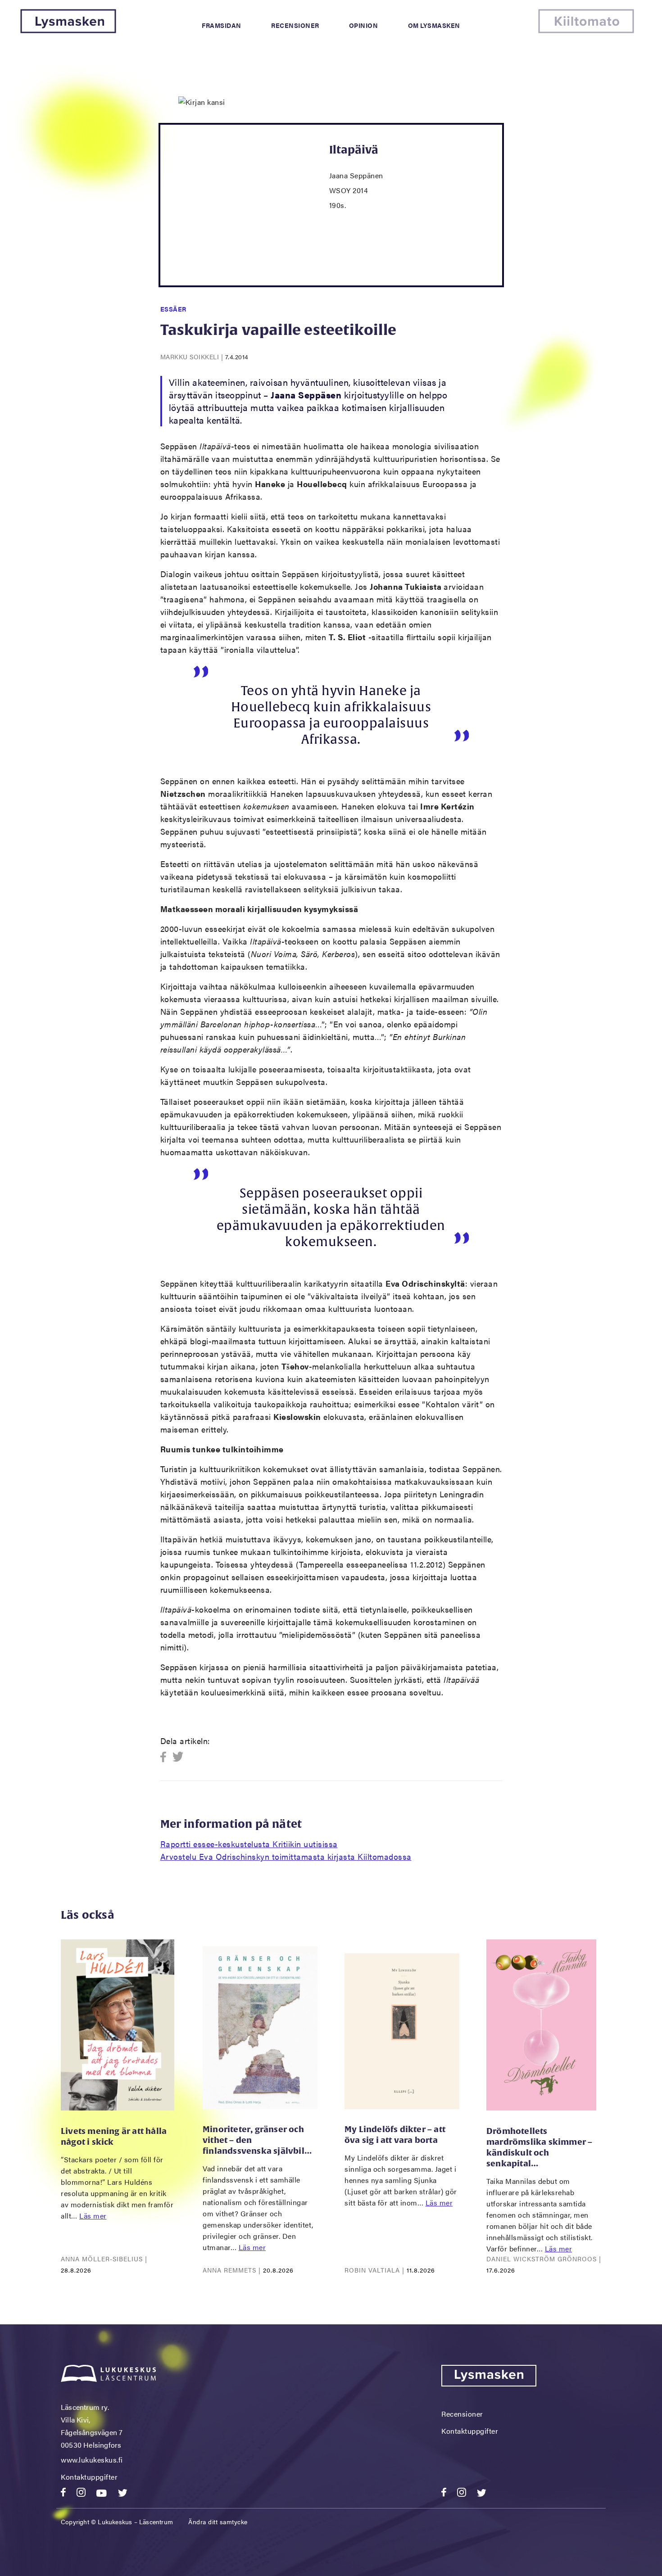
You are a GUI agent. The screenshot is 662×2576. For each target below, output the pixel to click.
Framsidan (222, 25)
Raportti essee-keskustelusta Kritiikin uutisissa (249, 1844)
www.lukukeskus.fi (92, 2460)
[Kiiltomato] (586, 30)
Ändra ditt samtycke (218, 2522)
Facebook (166, 1757)
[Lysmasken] (68, 30)
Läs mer (93, 2216)
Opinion (364, 25)
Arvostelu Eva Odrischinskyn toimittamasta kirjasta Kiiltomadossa (286, 1856)
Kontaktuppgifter (89, 2477)
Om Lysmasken (434, 25)
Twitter (178, 1757)
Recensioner (295, 25)
